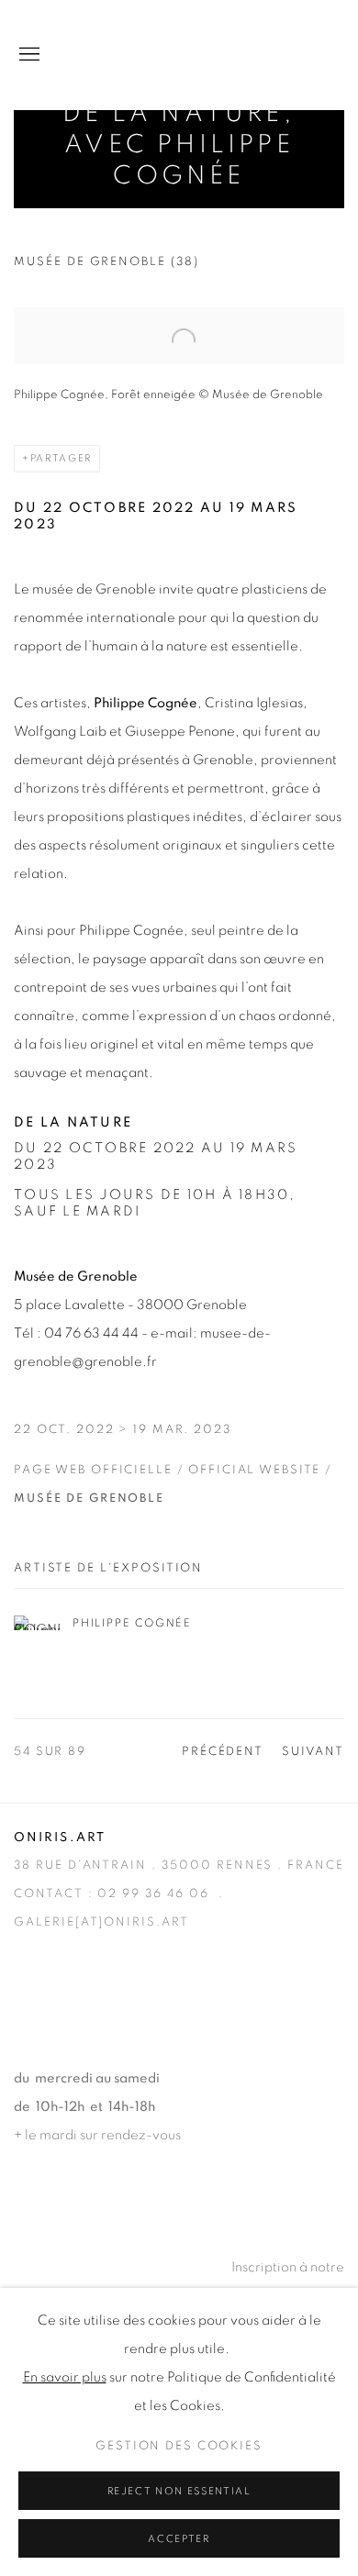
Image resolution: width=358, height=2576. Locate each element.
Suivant (313, 1752)
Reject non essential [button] (179, 2491)
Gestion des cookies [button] (179, 2446)
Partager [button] (61, 458)
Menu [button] (28, 55)
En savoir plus (65, 2377)
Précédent (223, 1752)
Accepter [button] (179, 2539)
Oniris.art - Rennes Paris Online (271, 55)
